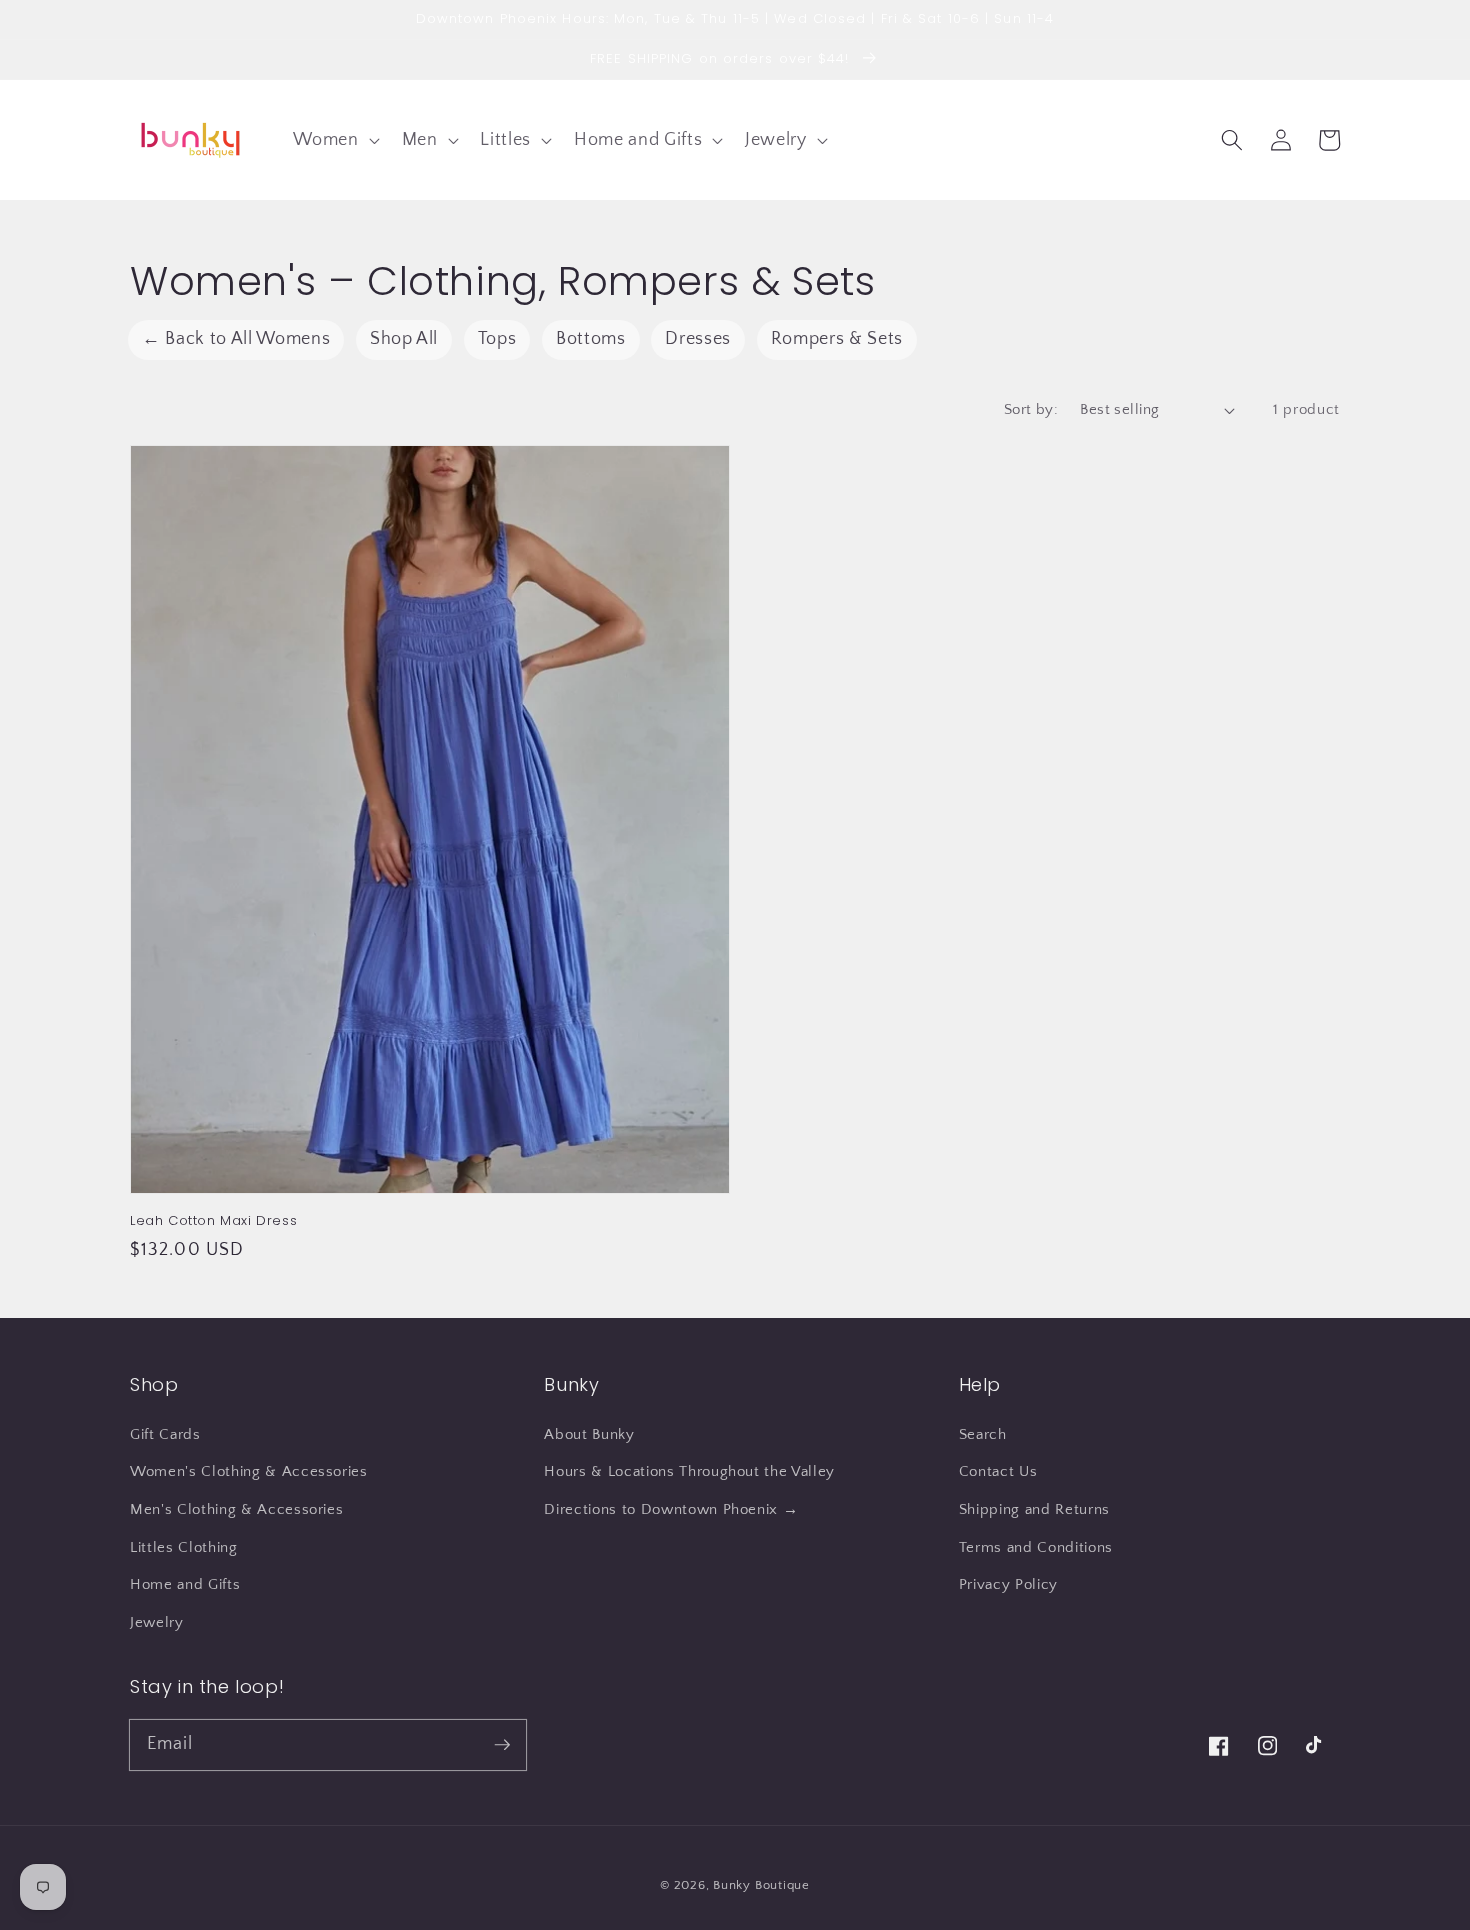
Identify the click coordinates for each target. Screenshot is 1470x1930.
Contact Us (998, 1471)
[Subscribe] (502, 1744)
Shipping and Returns (1034, 1509)
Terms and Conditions (1036, 1547)
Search (983, 1434)
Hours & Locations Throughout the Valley (689, 1471)
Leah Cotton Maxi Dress (213, 1221)
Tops (497, 339)
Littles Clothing (184, 1547)
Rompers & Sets (837, 339)
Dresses (698, 339)
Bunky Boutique (761, 1885)
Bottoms (591, 339)
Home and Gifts (185, 1584)
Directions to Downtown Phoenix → (671, 1509)
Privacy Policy (1008, 1584)
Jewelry (157, 1622)
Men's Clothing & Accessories (236, 1509)
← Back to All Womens (236, 339)
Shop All (404, 339)
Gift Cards (165, 1434)
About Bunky (589, 1434)
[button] (334, 139)
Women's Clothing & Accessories (249, 1471)
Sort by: (1031, 409)
